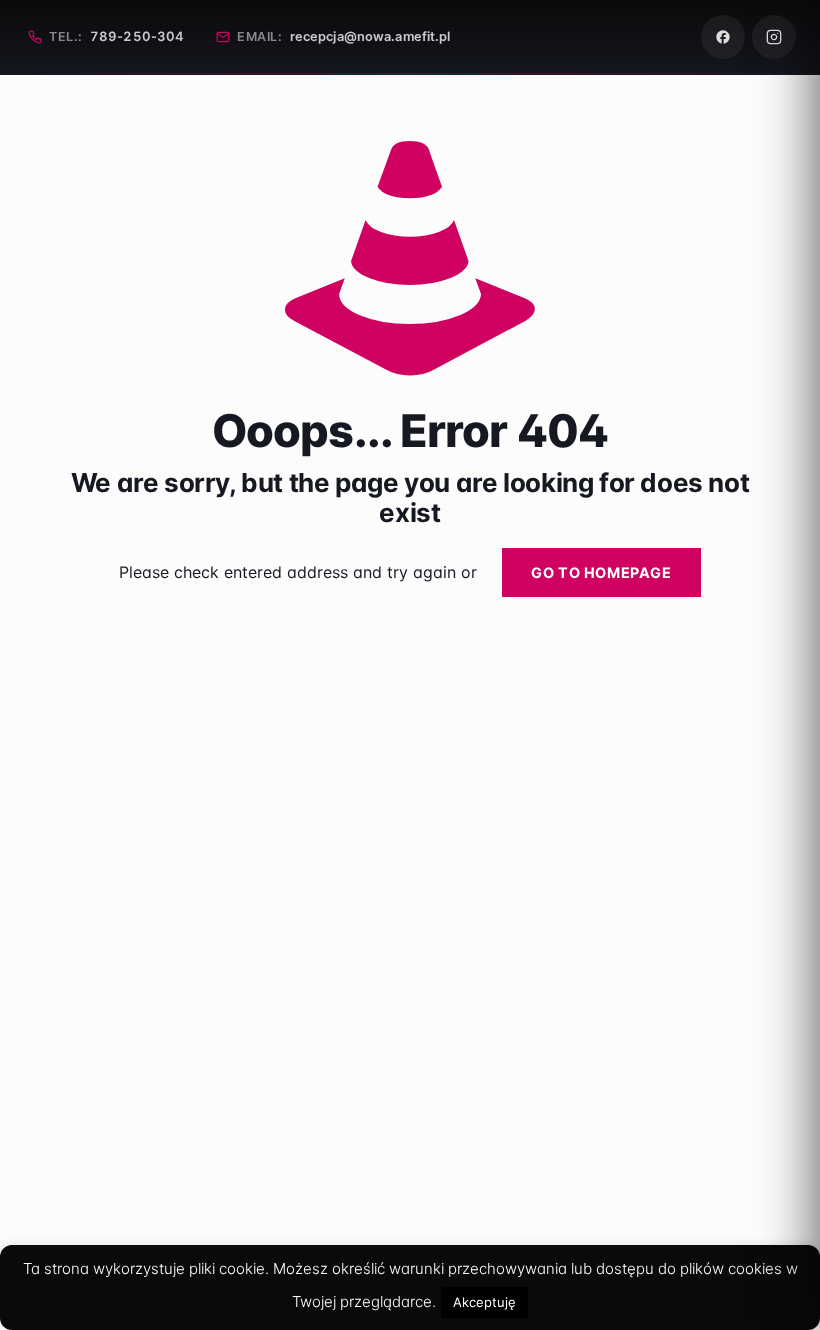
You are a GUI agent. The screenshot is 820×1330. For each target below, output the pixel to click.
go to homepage (601, 572)
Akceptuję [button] (484, 1302)
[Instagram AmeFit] (774, 37)
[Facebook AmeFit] (723, 37)
